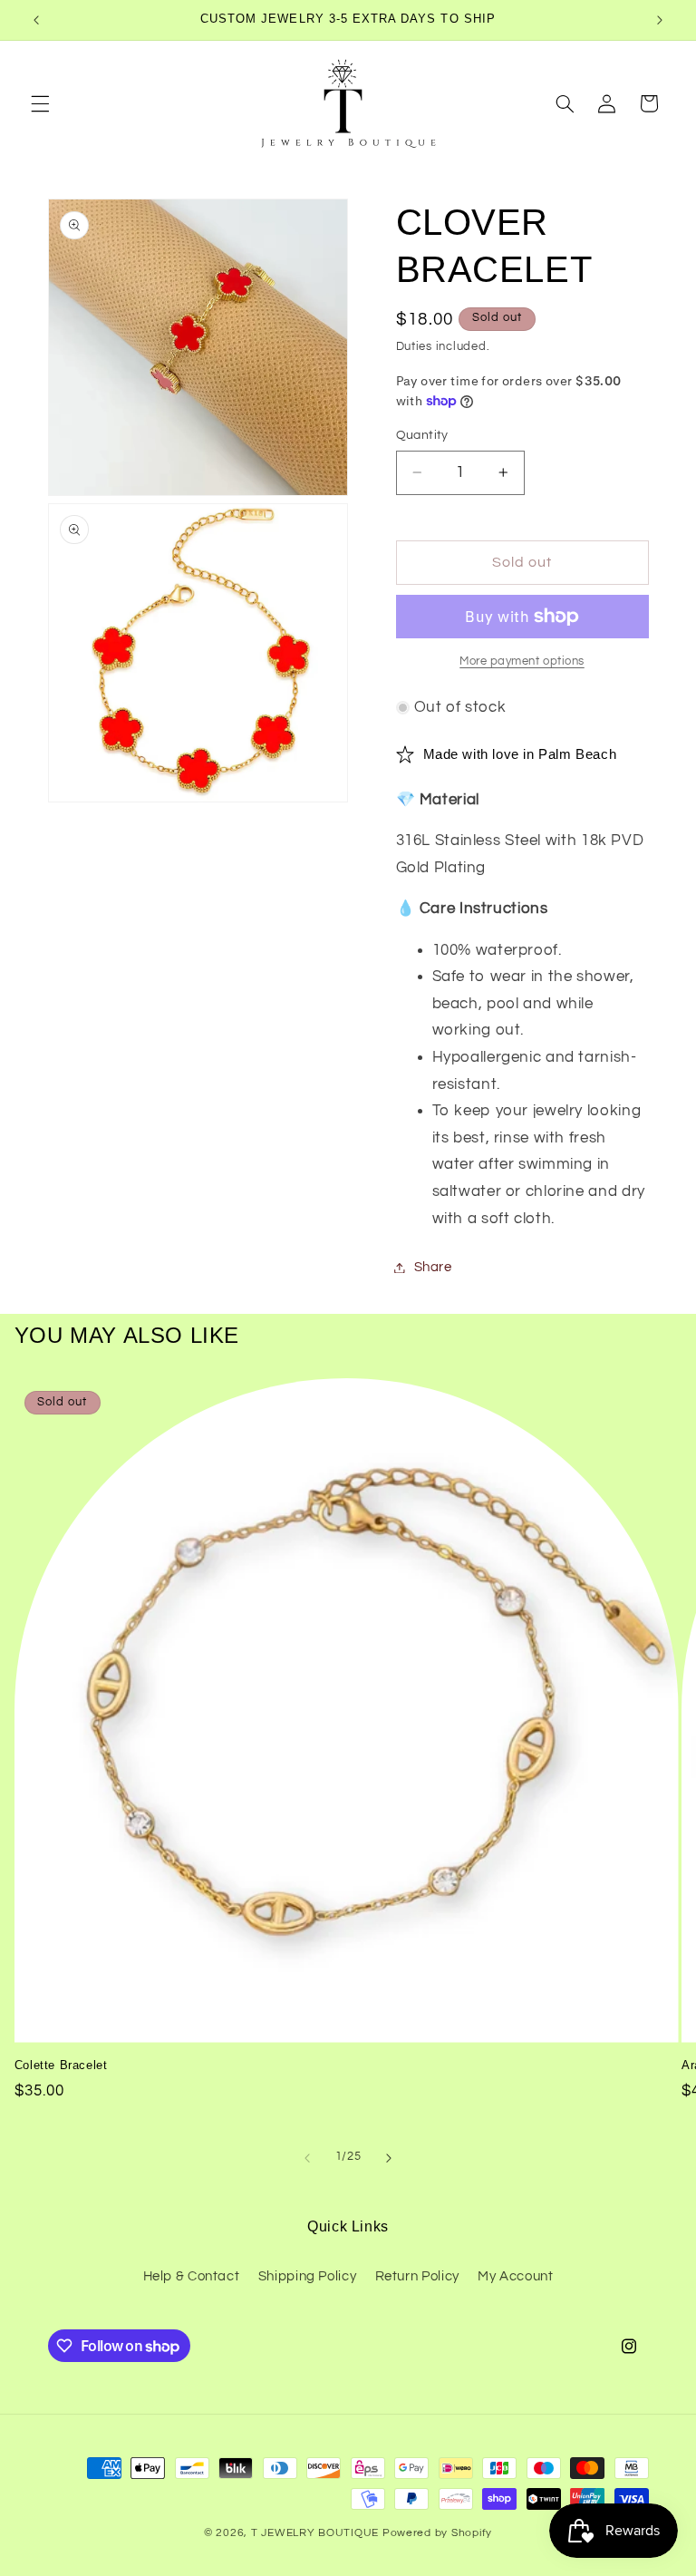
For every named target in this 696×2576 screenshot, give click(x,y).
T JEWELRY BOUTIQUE (315, 2533)
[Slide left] (307, 2158)
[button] (40, 103)
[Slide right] (389, 2158)
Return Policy (417, 2276)
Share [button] (433, 1267)
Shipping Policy (307, 2276)
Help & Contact (192, 2276)
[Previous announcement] (36, 20)
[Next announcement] (660, 20)
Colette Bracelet (61, 2065)
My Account (515, 2276)
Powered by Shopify (437, 2533)
